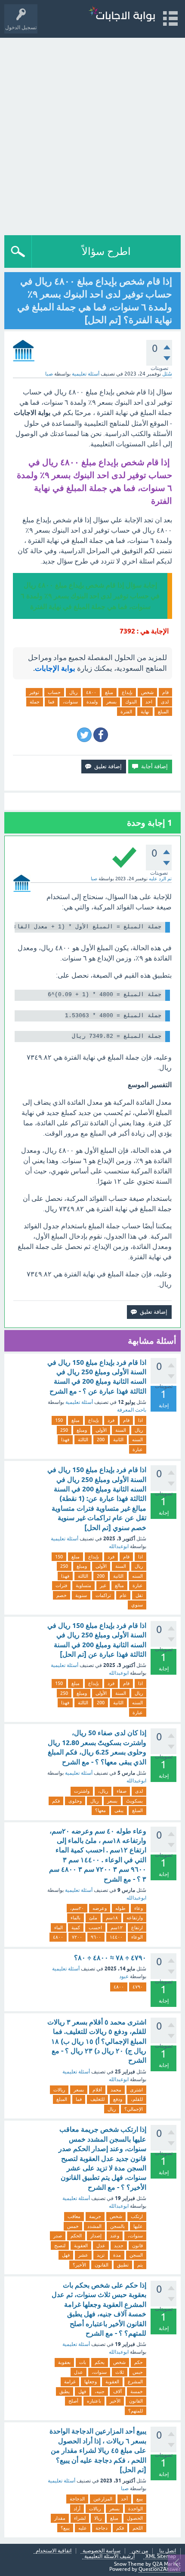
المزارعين (103, 2499)
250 (64, 1430)
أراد (77, 2509)
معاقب (74, 2216)
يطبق (65, 2391)
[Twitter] (84, 735)
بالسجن (117, 2226)
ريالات (59, 2090)
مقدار (60, 2518)
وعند (115, 2236)
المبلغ (163, 712)
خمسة (137, 2391)
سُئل (167, 374)
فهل (66, 2255)
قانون (137, 2246)
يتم (140, 2265)
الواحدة (136, 2509)
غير (103, 1585)
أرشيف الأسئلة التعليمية (109, 2556)
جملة (35, 702)
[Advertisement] (92, 134)
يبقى (119, 1810)
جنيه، (100, 2391)
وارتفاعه (135, 1918)
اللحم (138, 2528)
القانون (102, 2265)
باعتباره (94, 2401)
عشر (83, 2255)
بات (83, 2362)
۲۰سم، (77, 1908)
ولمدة (92, 702)
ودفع (118, 2099)
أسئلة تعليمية (86, 374)
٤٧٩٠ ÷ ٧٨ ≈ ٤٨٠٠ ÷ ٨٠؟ (110, 1958)
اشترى (136, 2090)
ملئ (93, 1918)
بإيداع (127, 692)
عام (123, 1595)
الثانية (118, 1440)
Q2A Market (166, 2564)
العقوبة (81, 2246)
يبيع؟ (65, 2528)
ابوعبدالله (119, 1546)
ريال (73, 692)
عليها (138, 2226)
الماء (59, 1927)
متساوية (83, 1585)
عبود (124, 1976)
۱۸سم (112, 1918)
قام (165, 692)
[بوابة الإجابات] (122, 15)
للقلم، (137, 2099)
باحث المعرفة (132, 1410)
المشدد (94, 2226)
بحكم (100, 2362)
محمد (116, 2090)
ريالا (98, 2518)
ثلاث (120, 2372)
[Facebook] (101, 735)
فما (51, 702)
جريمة (95, 2216)
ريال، (103, 1791)
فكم (56, 1801)
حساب (54, 692)
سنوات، (70, 702)
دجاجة (102, 2528)
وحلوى (75, 1801)
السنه (137, 1440)
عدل (101, 2246)
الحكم (76, 2236)
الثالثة (83, 1440)
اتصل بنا (168, 2551)
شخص (147, 692)
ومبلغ (82, 1430)
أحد (124, 2499)
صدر (58, 2236)
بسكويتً (134, 1801)
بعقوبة (64, 2362)
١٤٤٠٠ (116, 1937)
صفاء (122, 1791)
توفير (34, 692)
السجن (136, 2255)
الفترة (126, 712)
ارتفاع (137, 1927)
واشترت (82, 1791)
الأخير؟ (79, 2265)
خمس (73, 2226)
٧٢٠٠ (77, 1937)
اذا (140, 1420)
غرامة (70, 2382)
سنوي (137, 1605)
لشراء (80, 2518)
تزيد (101, 2255)
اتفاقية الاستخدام (54, 2551)
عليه (83, 2528)
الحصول (135, 2518)
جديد (119, 2246)
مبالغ (119, 1585)
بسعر (111, 702)
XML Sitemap (161, 2556)
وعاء (139, 1908)
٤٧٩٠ (138, 1987)
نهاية (145, 712)
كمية (76, 1927)
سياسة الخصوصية (102, 2551)
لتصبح (60, 2246)
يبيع (140, 2499)
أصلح (73, 2401)
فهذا (65, 1440)
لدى (165, 702)
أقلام (97, 2090)
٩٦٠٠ (96, 1937)
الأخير (115, 2401)
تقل (139, 1595)
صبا (125, 2488)
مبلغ (109, 692)
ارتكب (137, 2216)
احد (149, 702)
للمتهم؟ (136, 2411)
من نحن (140, 2551)
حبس (138, 2372)
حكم (139, 2362)
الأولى (101, 1430)
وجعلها (91, 2382)
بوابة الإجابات (55, 668)
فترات (61, 1585)
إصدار (96, 2236)
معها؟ (100, 1810)
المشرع (135, 2382)
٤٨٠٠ (91, 692)
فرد (111, 1420)
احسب (95, 1927)
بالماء (76, 1918)
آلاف (117, 2391)
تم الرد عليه (160, 879)
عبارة (138, 1449)
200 (101, 1440)
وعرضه (100, 1908)
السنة (121, 1430)
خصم (62, 1595)
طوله (120, 1908)
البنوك (131, 702)
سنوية (81, 1595)
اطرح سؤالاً (106, 251)
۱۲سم (117, 1927)
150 (59, 1420)
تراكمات (103, 1595)
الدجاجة (77, 2499)
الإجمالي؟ (134, 2109)
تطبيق (123, 2265)
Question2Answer (160, 2569)
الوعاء (137, 1937)
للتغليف (97, 2099)
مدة (117, 2255)
